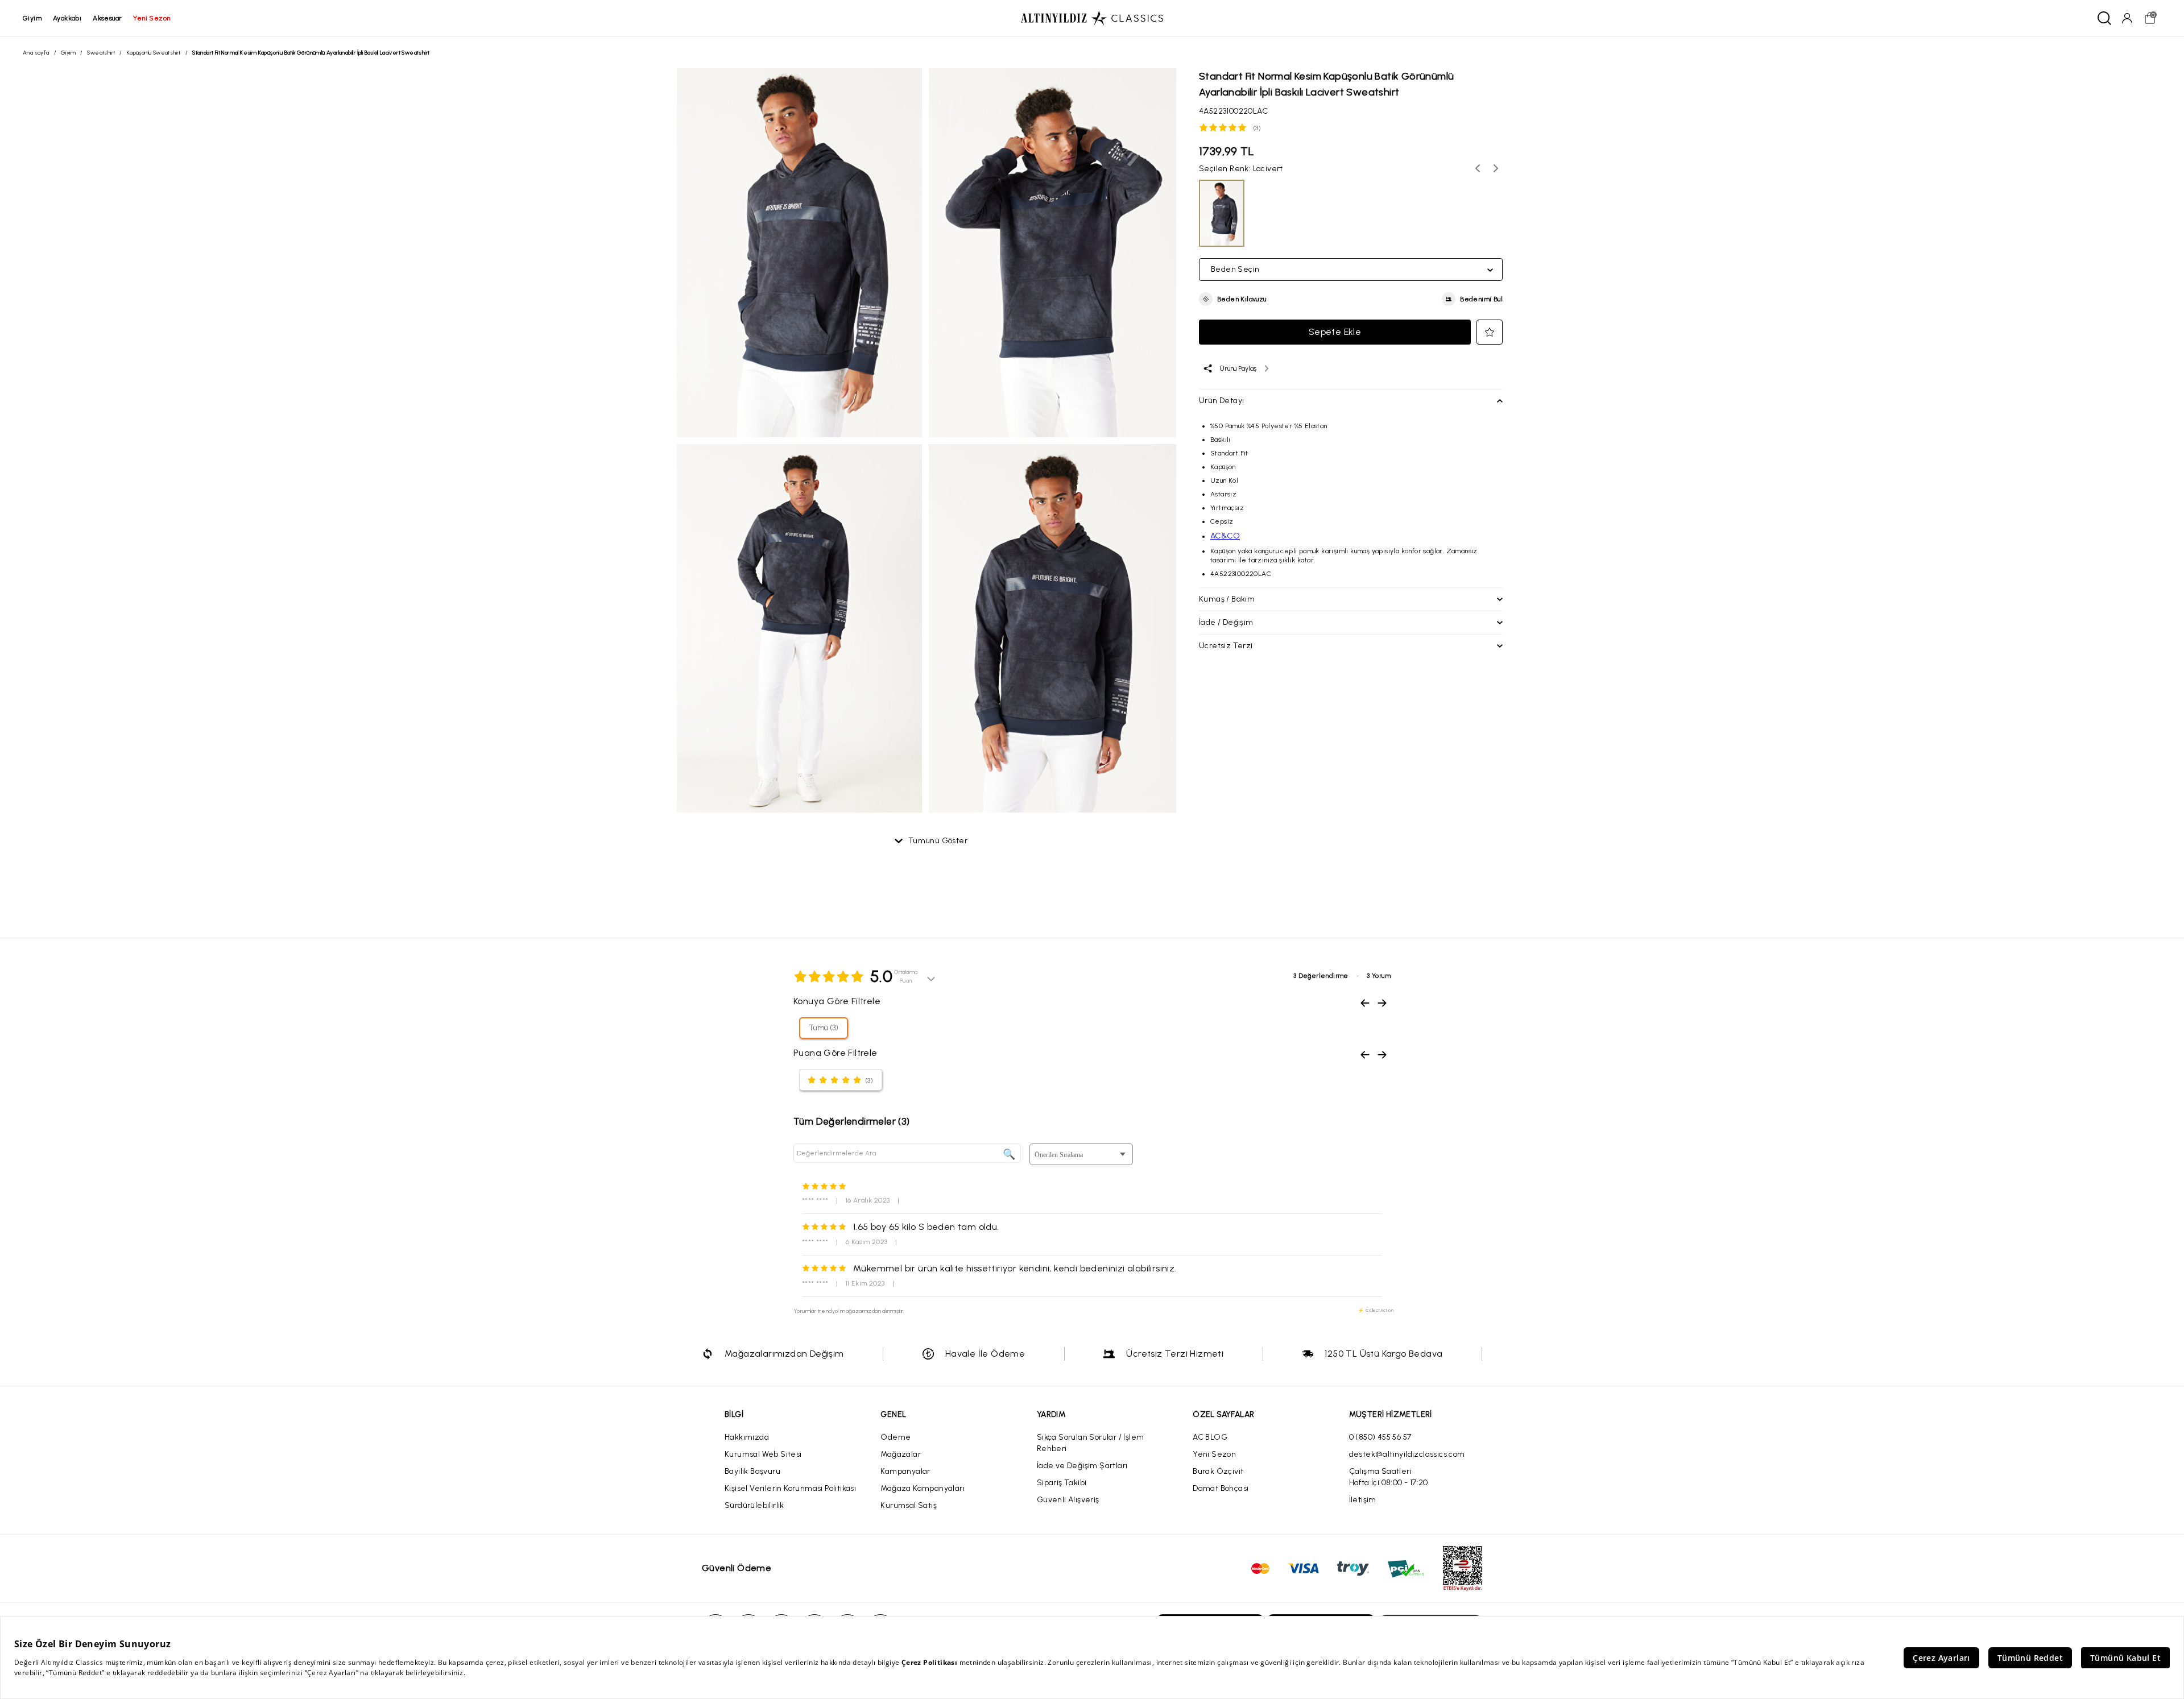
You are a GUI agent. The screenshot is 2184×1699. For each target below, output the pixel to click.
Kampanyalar (905, 1471)
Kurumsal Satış (909, 1505)
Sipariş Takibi (1062, 1483)
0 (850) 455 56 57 (1380, 1437)
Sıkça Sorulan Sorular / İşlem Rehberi (1091, 1443)
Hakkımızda (747, 1437)
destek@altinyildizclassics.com (1407, 1454)
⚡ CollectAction (1376, 1310)
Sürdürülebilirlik (754, 1505)
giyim (32, 18)
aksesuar (107, 18)
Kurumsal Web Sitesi (763, 1454)
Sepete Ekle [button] (1335, 332)
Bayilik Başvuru (752, 1471)
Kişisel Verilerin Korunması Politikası (790, 1488)
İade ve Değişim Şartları (1082, 1466)
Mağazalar (901, 1454)
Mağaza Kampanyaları (923, 1488)
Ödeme (895, 1437)
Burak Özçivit (1218, 1471)
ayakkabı (67, 18)
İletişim (1363, 1500)
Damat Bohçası (1221, 1488)
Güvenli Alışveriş (1068, 1500)
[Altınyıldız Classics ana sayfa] (1092, 18)
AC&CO (1225, 536)
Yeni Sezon (1214, 1454)
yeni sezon (152, 18)
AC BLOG (1210, 1437)
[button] (1233, 299)
